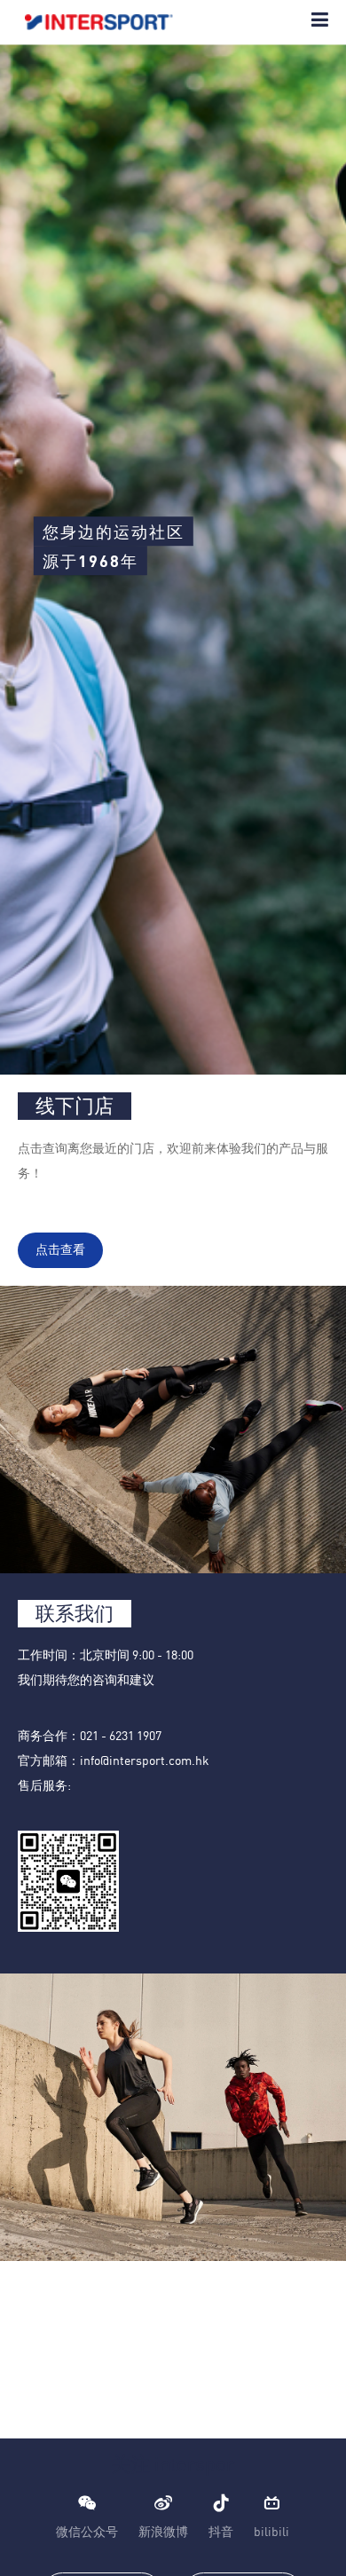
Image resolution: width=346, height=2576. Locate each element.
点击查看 (60, 1250)
